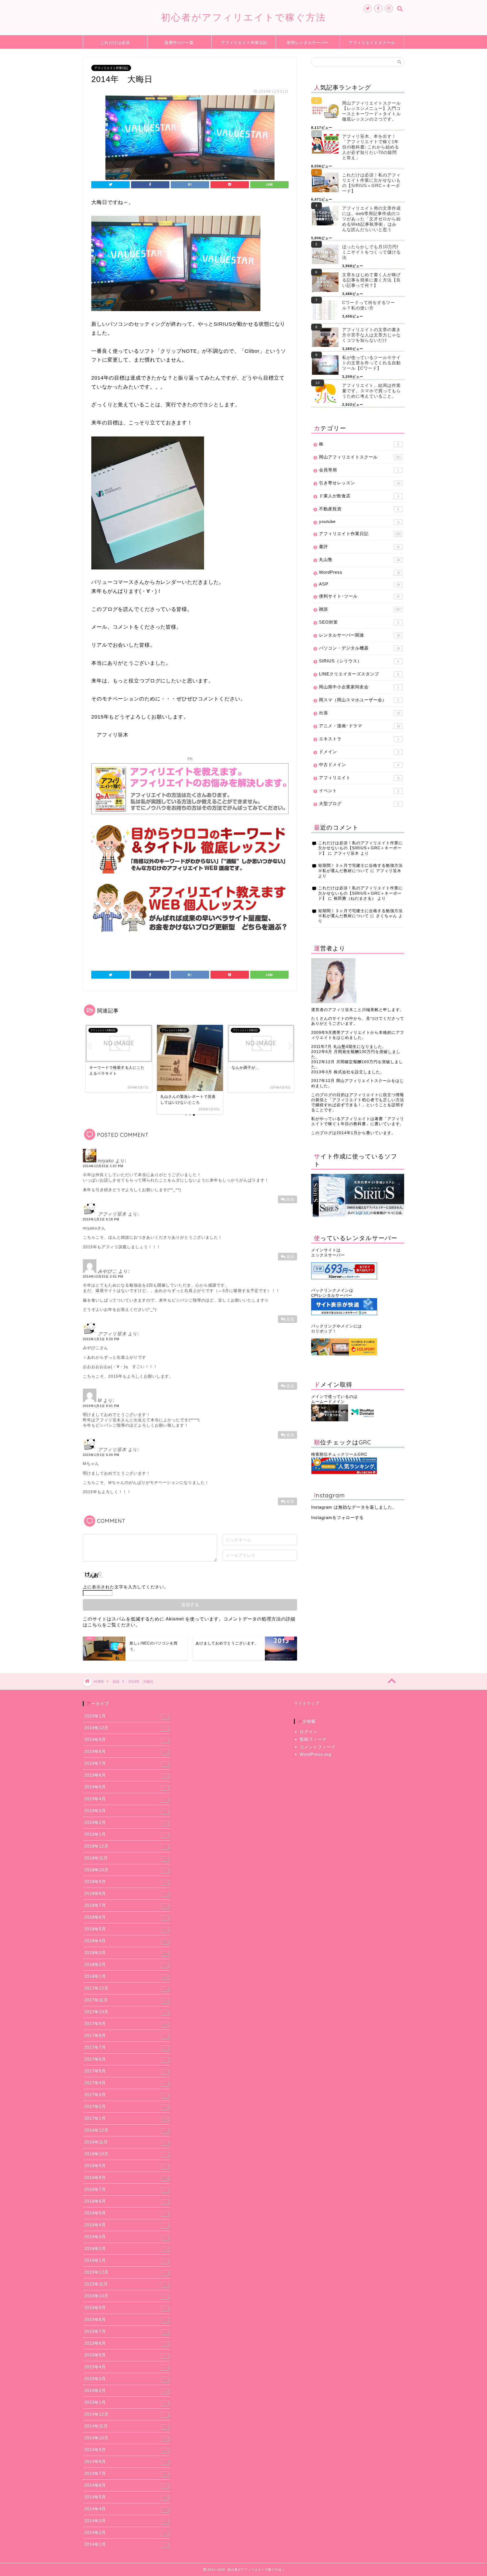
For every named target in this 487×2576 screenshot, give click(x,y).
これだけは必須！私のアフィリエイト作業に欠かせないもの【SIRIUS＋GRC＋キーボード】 (371, 183)
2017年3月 (125, 2095)
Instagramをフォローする (337, 1518)
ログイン (309, 1732)
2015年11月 (125, 2284)
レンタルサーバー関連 (359, 635)
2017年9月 (126, 2024)
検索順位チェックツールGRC (339, 1454)
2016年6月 (125, 2201)
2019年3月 (125, 1811)
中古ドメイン (359, 765)
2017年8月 (125, 2036)
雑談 (360, 609)
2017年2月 (125, 2107)
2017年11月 (126, 2000)
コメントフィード (318, 1747)
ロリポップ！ (324, 1331)
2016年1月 (125, 2260)
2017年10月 (126, 2012)
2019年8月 (126, 1752)
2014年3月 (126, 2521)
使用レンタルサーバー (308, 43)
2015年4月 (125, 2367)
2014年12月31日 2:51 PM (103, 1276)
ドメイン (359, 752)
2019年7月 (125, 1763)
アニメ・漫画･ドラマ (359, 726)
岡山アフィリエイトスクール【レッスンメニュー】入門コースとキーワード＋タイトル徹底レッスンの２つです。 (371, 111)
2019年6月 (126, 1775)
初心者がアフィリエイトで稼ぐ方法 (243, 17)
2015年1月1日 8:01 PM (101, 1406)
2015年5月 (125, 2355)
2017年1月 (126, 2118)
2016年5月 (125, 2213)
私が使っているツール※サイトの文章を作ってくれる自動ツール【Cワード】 (371, 363)
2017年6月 (125, 2059)
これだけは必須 (115, 43)
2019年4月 (125, 1799)
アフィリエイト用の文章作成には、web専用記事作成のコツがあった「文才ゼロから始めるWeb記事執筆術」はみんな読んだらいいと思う (371, 219)
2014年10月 (125, 2438)
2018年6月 (126, 1917)
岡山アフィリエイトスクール (360, 457)
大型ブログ (359, 803)
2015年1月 (125, 2402)
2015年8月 (125, 2320)
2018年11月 (126, 1858)
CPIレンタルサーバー (332, 1295)
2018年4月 (126, 1941)
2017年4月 (125, 2083)
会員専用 (359, 470)
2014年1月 (125, 2544)
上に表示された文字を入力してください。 (126, 1587)
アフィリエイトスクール (372, 43)
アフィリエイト (359, 778)
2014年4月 (126, 2509)
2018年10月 (125, 1870)
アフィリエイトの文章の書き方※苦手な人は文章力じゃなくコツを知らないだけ (371, 335)
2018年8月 (125, 1894)
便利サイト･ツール (359, 596)
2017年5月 (125, 2071)
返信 (290, 1199)
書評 (359, 547)
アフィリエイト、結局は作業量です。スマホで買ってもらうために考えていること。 (371, 391)
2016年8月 (126, 2178)
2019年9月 (125, 1740)
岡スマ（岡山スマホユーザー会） (359, 700)
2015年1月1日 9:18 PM (101, 1219)
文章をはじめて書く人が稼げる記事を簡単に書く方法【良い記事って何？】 (371, 280)
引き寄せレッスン (359, 483)
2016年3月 (125, 2237)
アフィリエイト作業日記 (244, 43)
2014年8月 (125, 2462)
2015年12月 (125, 2272)
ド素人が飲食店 (359, 496)
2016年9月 (125, 2166)
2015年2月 (126, 2391)
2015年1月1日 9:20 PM (101, 1339)
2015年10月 (125, 2296)
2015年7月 (125, 2331)
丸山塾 (359, 559)
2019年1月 (125, 1834)
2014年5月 (126, 2497)
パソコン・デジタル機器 (359, 648)
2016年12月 (125, 2130)
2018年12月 (125, 1846)
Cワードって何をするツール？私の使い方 (369, 305)
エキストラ (359, 739)
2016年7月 (125, 2189)
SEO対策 (359, 622)
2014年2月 (126, 2533)
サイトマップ (307, 1703)
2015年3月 (125, 2379)
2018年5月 (126, 1929)
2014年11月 (125, 2426)
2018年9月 (126, 1882)
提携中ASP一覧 (179, 43)
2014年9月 (126, 2450)
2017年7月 (125, 2047)
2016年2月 (126, 2249)
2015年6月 (126, 2343)
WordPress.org (315, 1754)
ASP (359, 584)
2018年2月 (125, 1965)
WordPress (359, 572)
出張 (359, 713)
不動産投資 (359, 509)
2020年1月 (125, 1716)
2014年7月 (126, 2473)
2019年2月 (125, 1823)
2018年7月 (126, 1905)
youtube (359, 521)
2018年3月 (126, 1953)
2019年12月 (125, 1728)
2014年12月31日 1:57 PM (103, 1166)
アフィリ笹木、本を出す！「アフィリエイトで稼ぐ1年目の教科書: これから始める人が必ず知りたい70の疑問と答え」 (371, 147)
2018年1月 (126, 1976)
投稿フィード (313, 1739)
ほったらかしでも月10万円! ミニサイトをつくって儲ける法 (371, 252)
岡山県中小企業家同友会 (359, 687)
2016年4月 (125, 2225)
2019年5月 (125, 1787)
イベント (359, 791)
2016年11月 (125, 2142)
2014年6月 (126, 2485)
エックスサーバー (328, 1255)
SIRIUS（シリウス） (359, 661)
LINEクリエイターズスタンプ (359, 674)
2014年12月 (125, 2414)
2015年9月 (125, 2308)
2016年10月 (125, 2154)
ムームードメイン (328, 1402)
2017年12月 (125, 1988)
